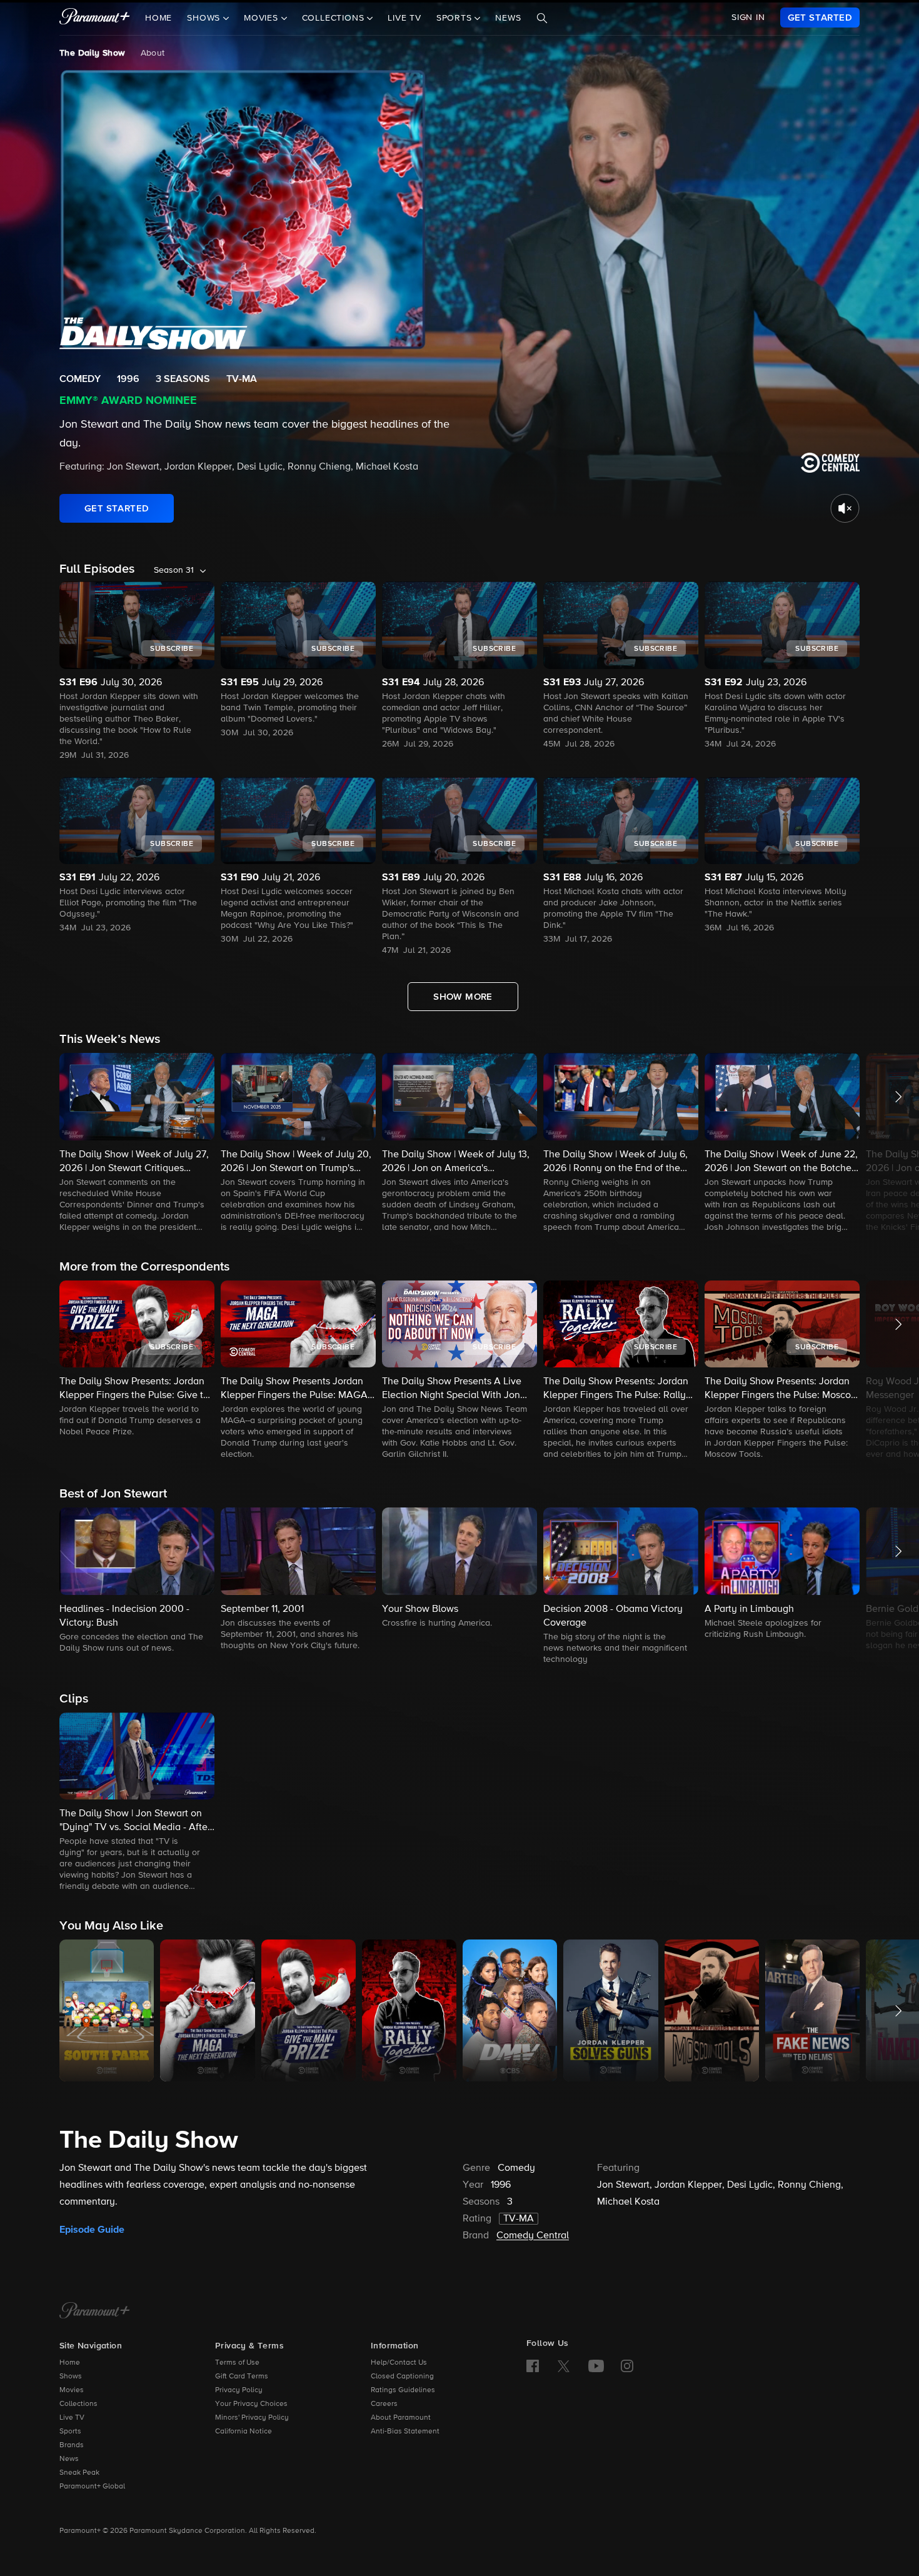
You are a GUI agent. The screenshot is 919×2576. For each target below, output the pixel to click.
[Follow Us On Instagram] (627, 2366)
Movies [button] (263, 18)
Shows (71, 2377)
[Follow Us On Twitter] (564, 2365)
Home (158, 18)
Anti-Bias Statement (405, 2432)
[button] (137, 1144)
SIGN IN (748, 18)
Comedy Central (533, 2236)
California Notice (244, 2432)
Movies (72, 2390)
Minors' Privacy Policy (252, 2418)
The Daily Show (93, 53)
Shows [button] (205, 18)
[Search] (542, 18)
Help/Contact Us (399, 2363)
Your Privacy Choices (251, 2404)
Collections (78, 2404)
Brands (72, 2445)
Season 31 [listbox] (174, 570)
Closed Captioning (402, 2377)
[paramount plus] (95, 18)
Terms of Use (237, 2363)
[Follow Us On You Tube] (596, 2366)
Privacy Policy (239, 2390)
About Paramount (401, 2418)
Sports (70, 2432)
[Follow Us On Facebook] (533, 2366)
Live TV (404, 18)
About (153, 53)
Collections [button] (335, 18)
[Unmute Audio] (845, 508)
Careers (384, 2404)
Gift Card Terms (242, 2377)
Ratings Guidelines (403, 2390)
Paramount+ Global (92, 2487)
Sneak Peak (79, 2473)
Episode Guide (92, 2230)
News (508, 18)
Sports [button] (456, 18)
